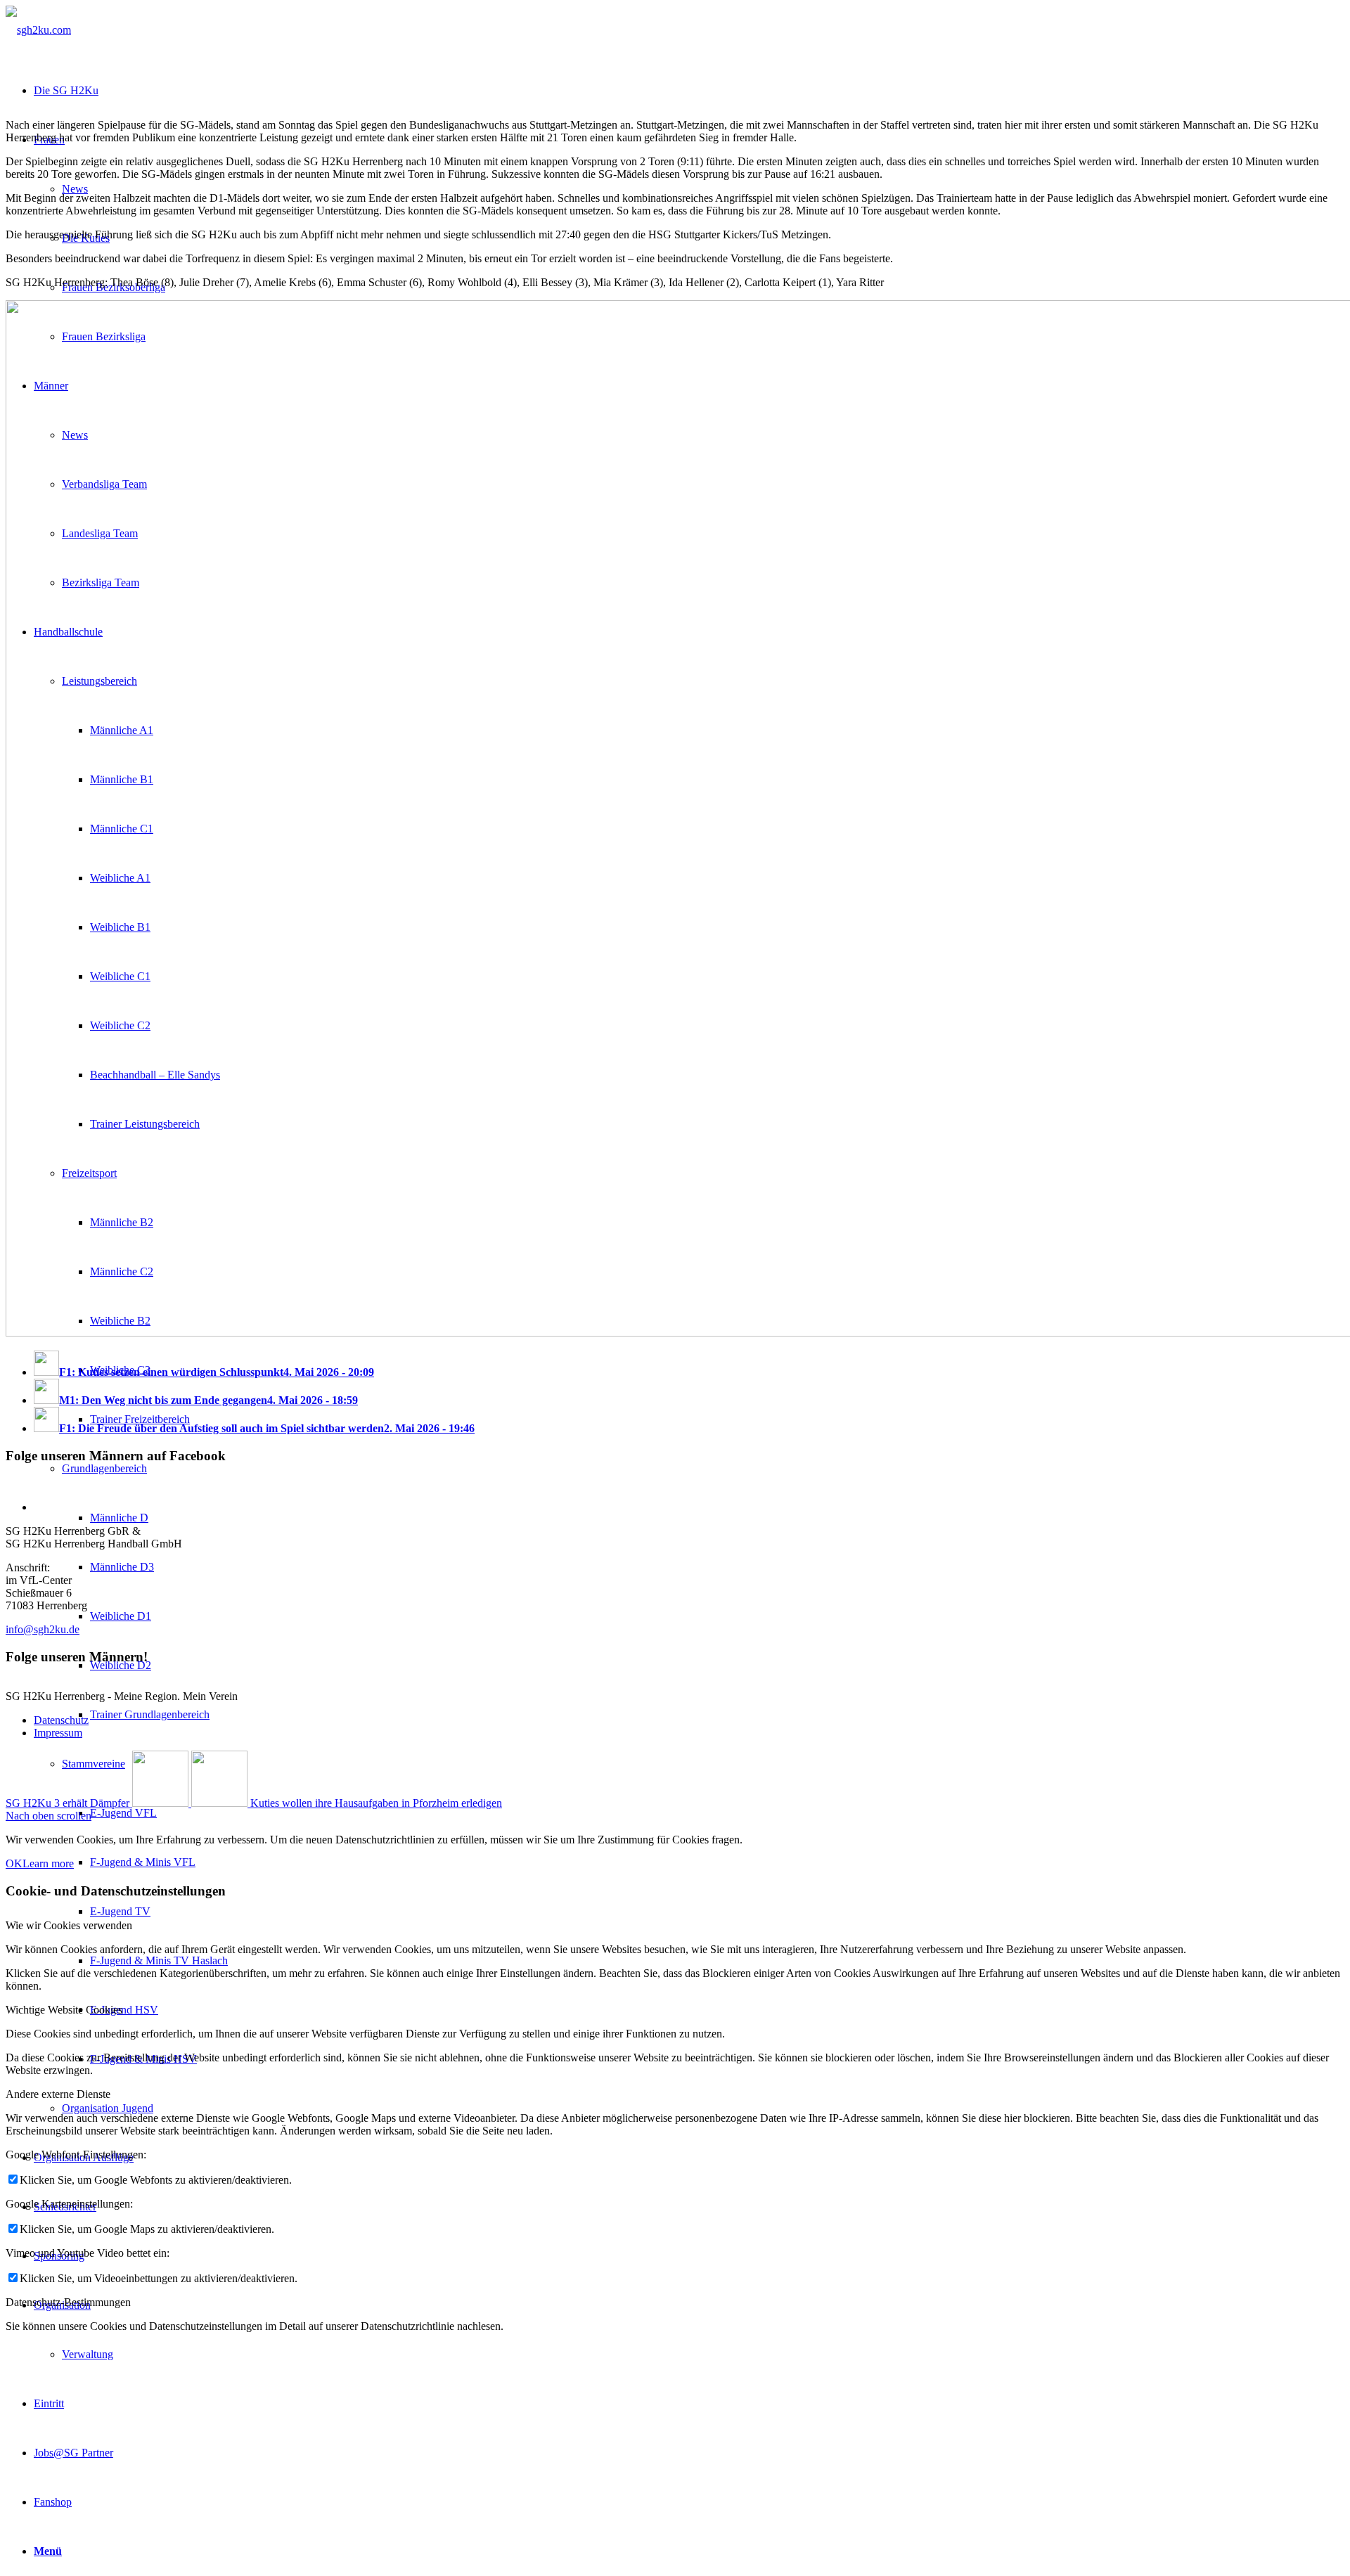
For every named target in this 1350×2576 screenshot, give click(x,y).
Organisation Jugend (108, 2108)
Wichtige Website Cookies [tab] (64, 2010)
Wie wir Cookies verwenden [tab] (69, 1925)
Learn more (48, 1863)
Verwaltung (88, 2354)
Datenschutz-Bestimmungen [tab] (68, 2302)
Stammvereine (94, 1764)
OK (14, 1863)
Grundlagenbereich (104, 1468)
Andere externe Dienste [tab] (58, 2094)
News (75, 189)
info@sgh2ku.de (43, 1629)
